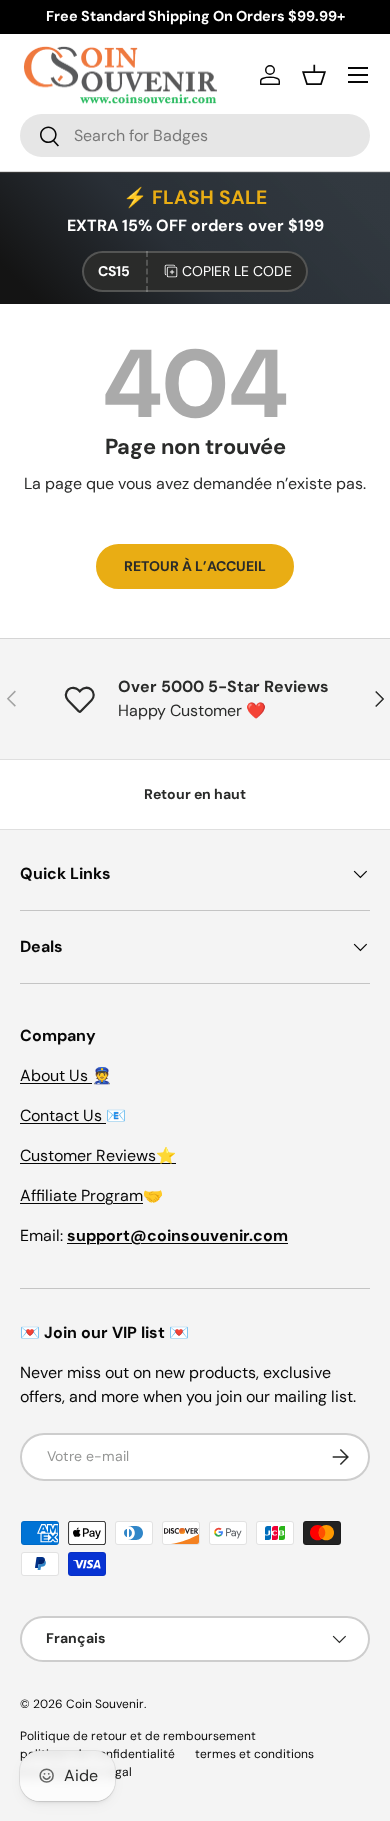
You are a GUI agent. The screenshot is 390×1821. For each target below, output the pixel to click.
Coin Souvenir (105, 1704)
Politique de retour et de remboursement (138, 1736)
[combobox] (195, 135)
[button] (314, 75)
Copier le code (237, 271)
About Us (56, 1075)
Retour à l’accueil (195, 566)
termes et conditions (254, 1754)
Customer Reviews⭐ (98, 1155)
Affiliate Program (81, 1195)
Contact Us (63, 1115)
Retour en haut (195, 794)
